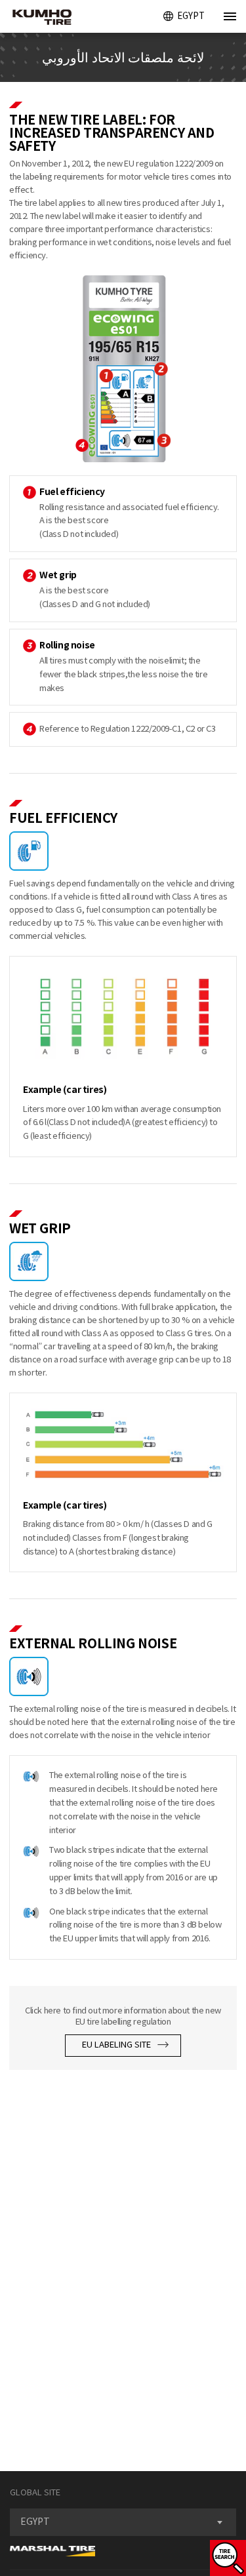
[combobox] (123, 2522)
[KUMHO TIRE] (37, 18)
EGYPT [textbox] (35, 2522)
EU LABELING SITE (117, 2045)
